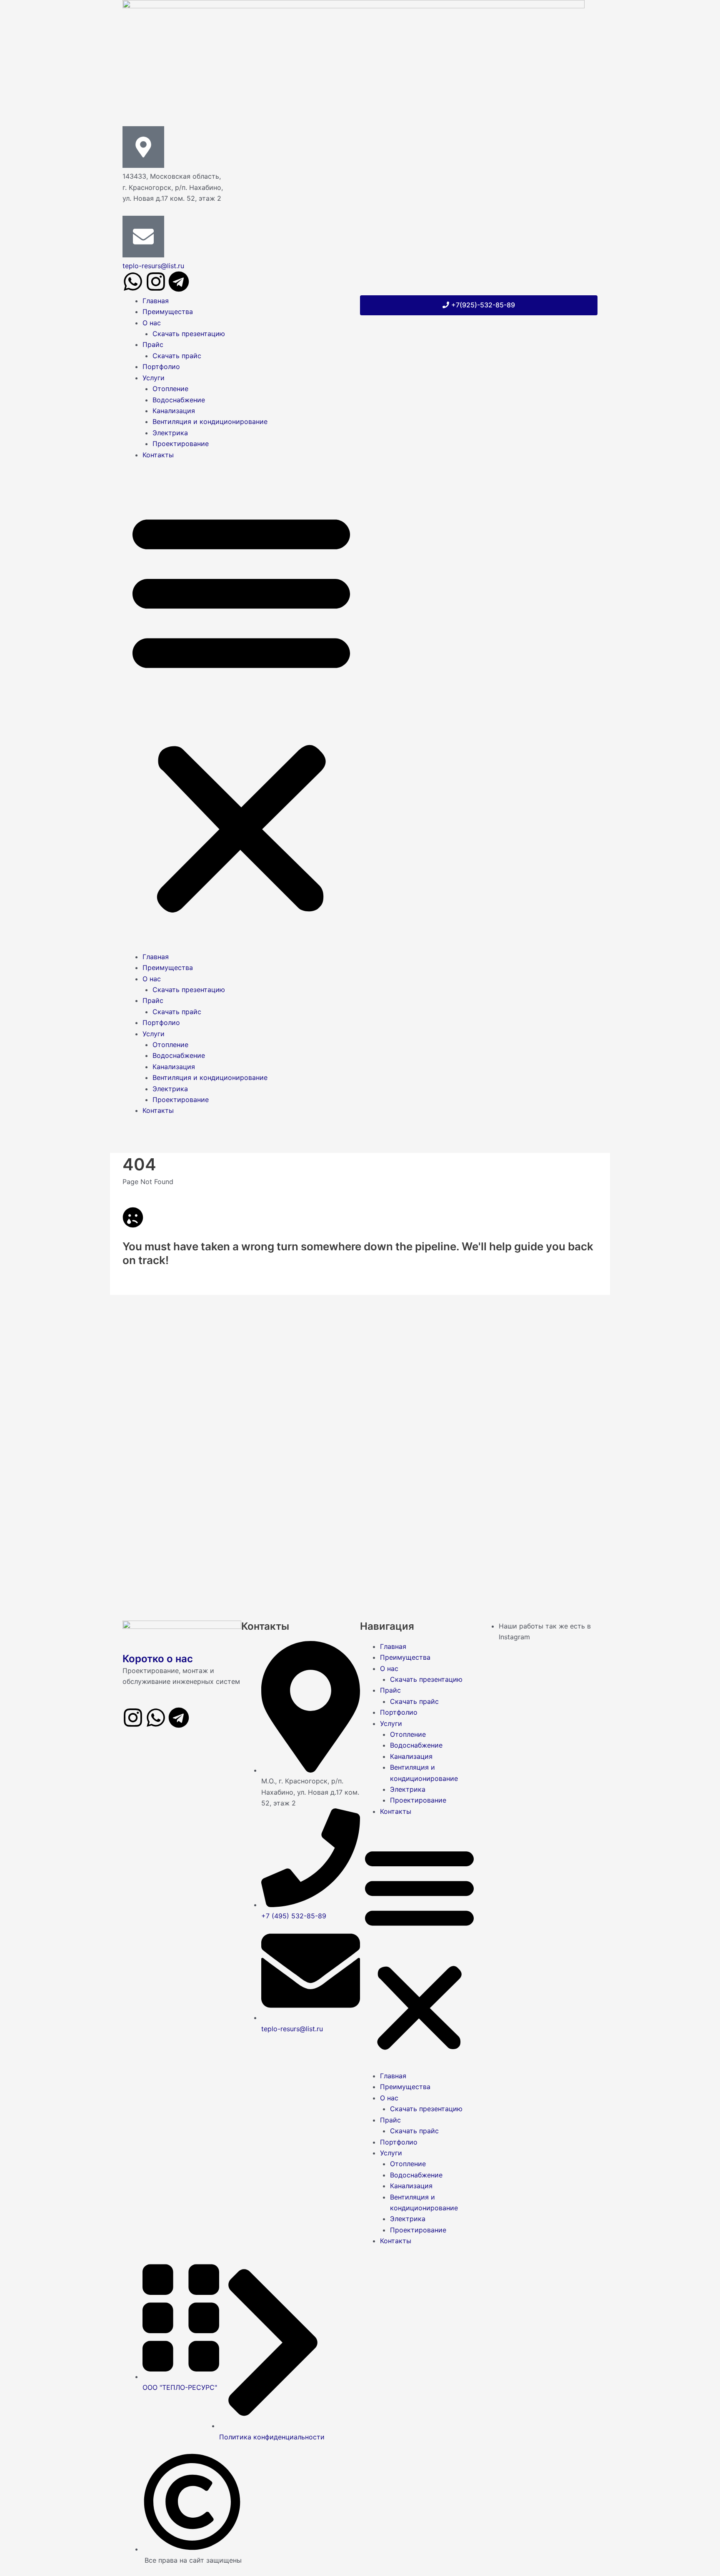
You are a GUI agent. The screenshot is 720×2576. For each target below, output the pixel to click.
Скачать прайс (177, 356)
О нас (152, 323)
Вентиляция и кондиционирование (210, 421)
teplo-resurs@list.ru (153, 266)
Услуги (154, 378)
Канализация (174, 411)
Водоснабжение (179, 400)
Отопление (170, 389)
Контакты (158, 455)
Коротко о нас (158, 1659)
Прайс (153, 344)
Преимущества (168, 312)
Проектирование (181, 444)
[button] (241, 711)
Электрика (170, 433)
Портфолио (161, 367)
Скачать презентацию (189, 334)
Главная (156, 301)
